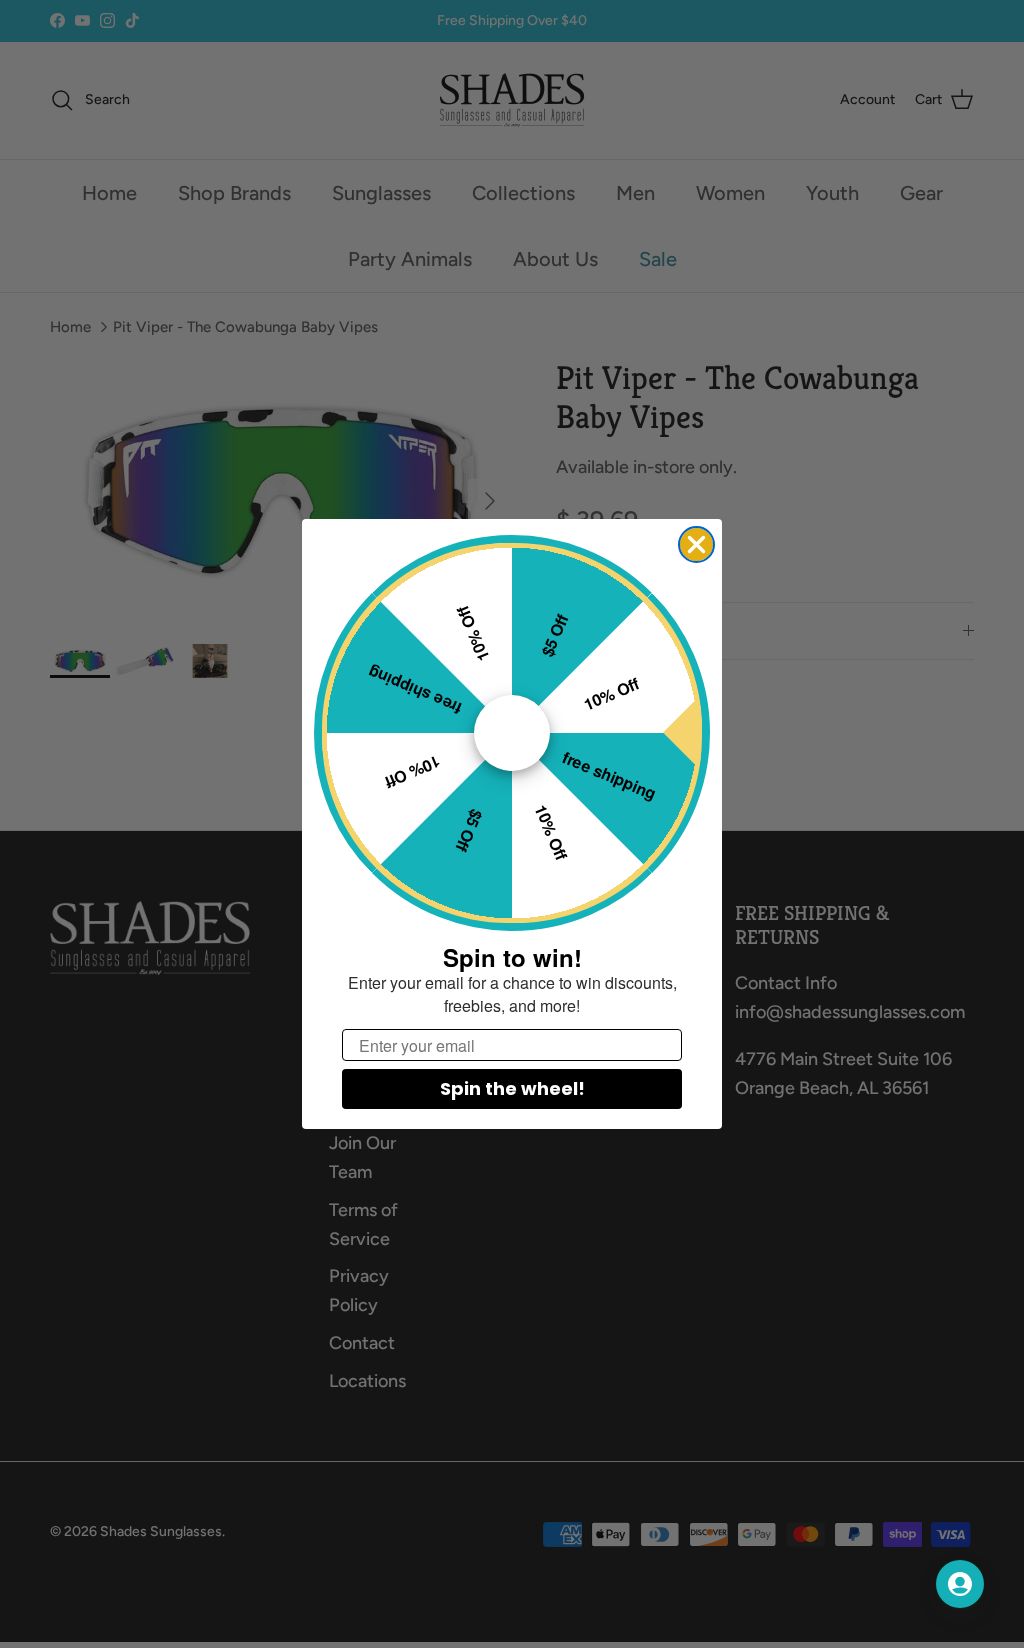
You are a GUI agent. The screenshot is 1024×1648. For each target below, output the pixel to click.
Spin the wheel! (512, 1088)
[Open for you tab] (960, 1584)
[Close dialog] (696, 544)
